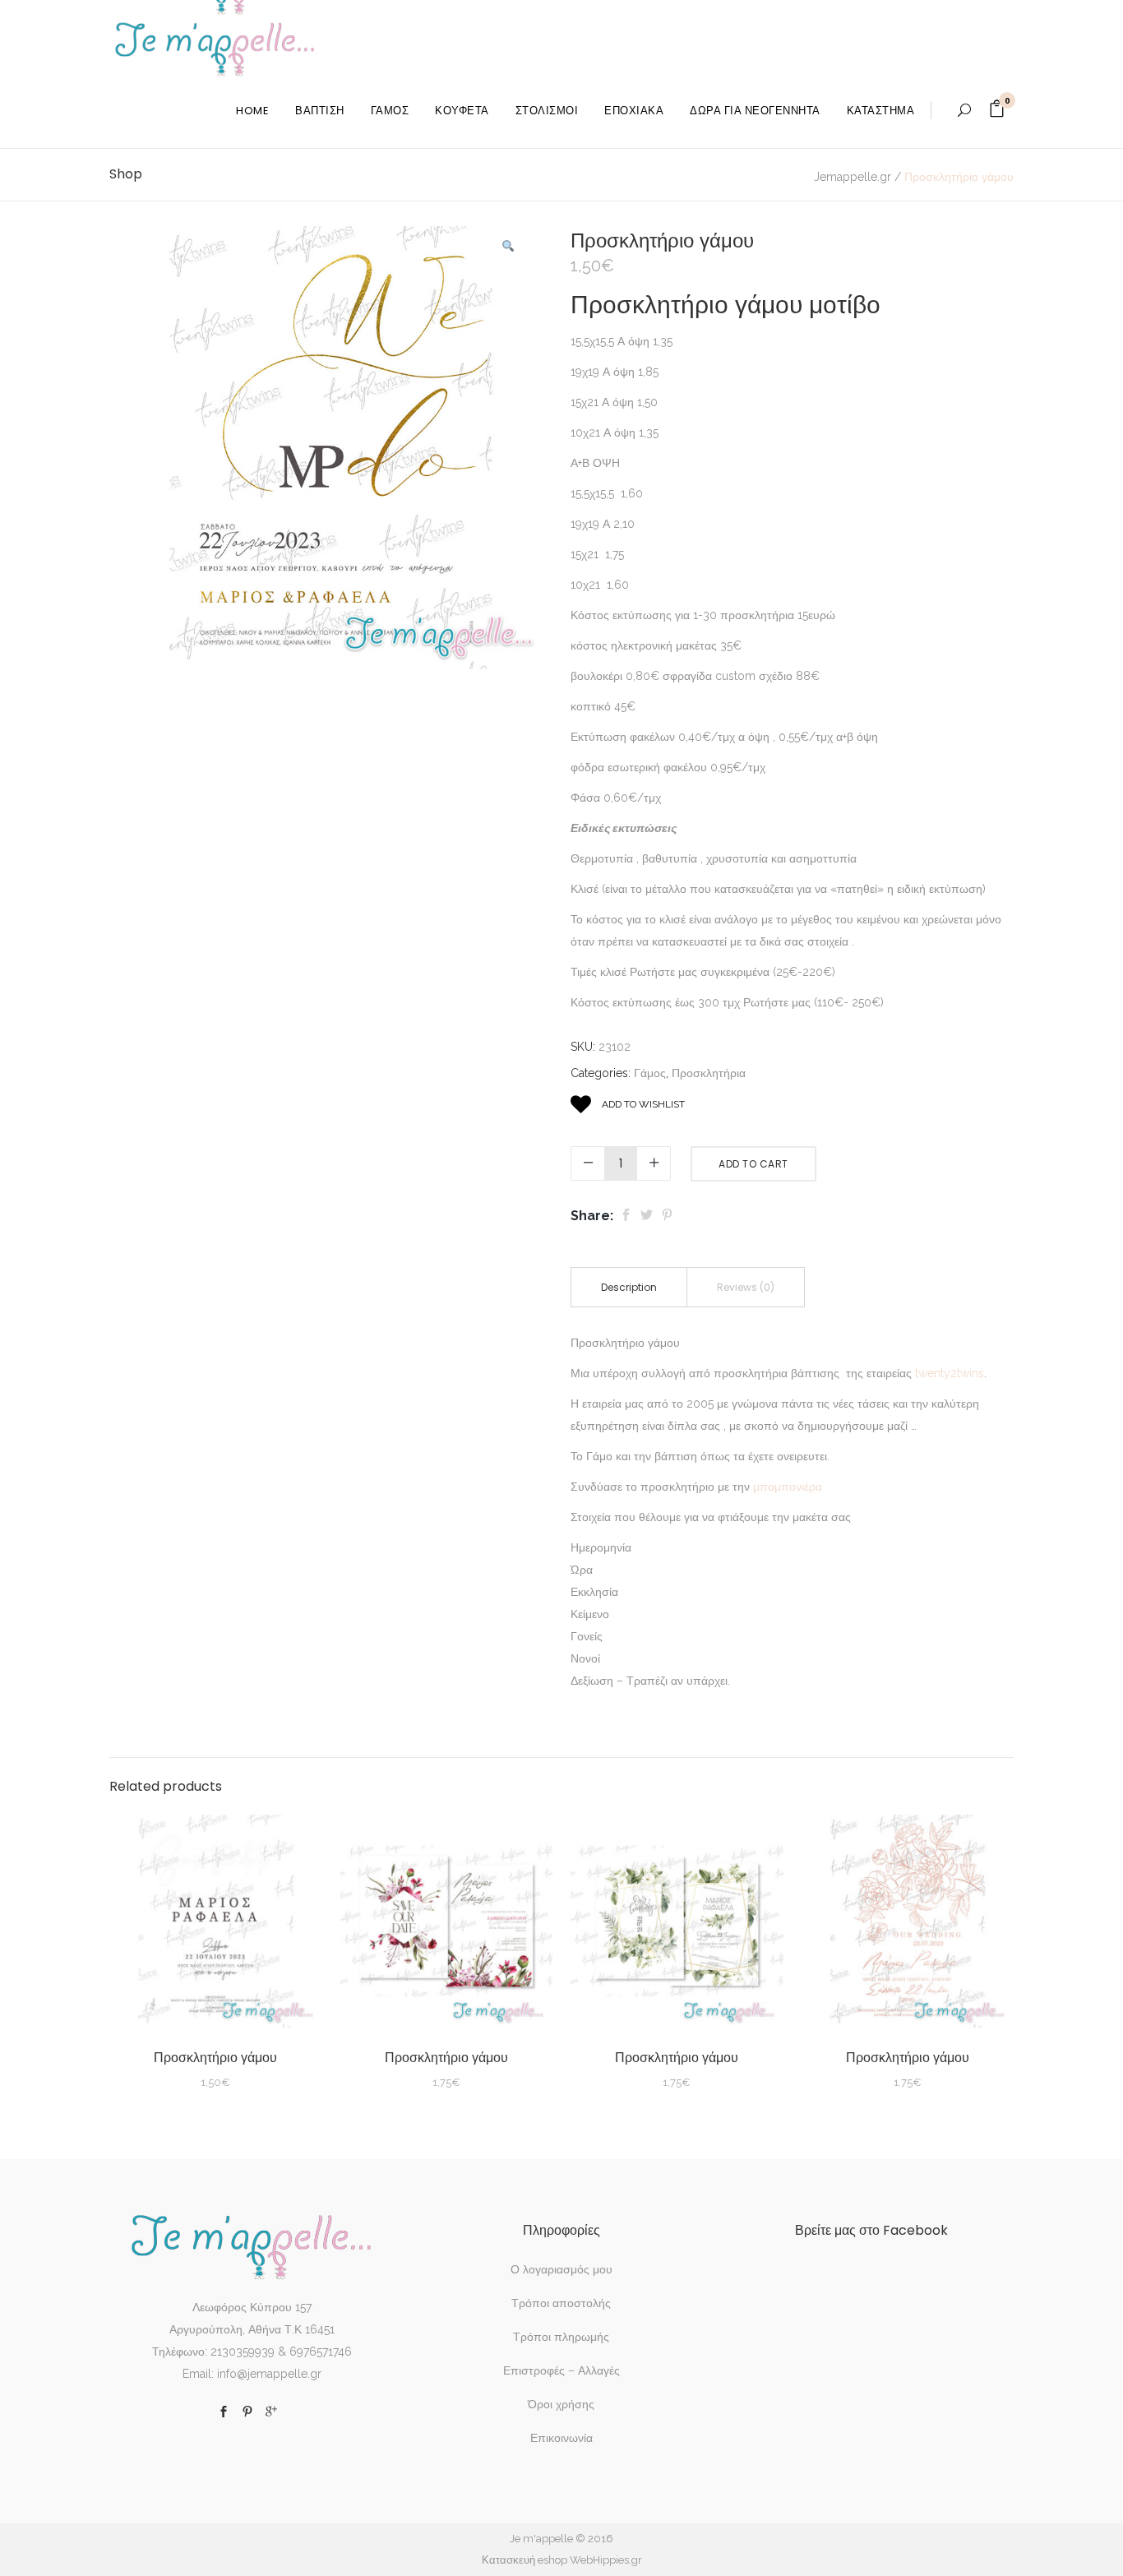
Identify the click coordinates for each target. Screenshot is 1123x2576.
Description (629, 1287)
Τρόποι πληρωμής (561, 2337)
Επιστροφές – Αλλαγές (561, 2370)
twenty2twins (950, 1373)
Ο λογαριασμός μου (561, 2269)
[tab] (629, 1287)
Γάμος (650, 1073)
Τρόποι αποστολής (561, 2303)
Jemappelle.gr (853, 177)
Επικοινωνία (561, 2438)
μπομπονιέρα (788, 1487)
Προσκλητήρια (709, 1073)
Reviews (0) (746, 1287)
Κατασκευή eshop (525, 2560)
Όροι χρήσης (561, 2404)
